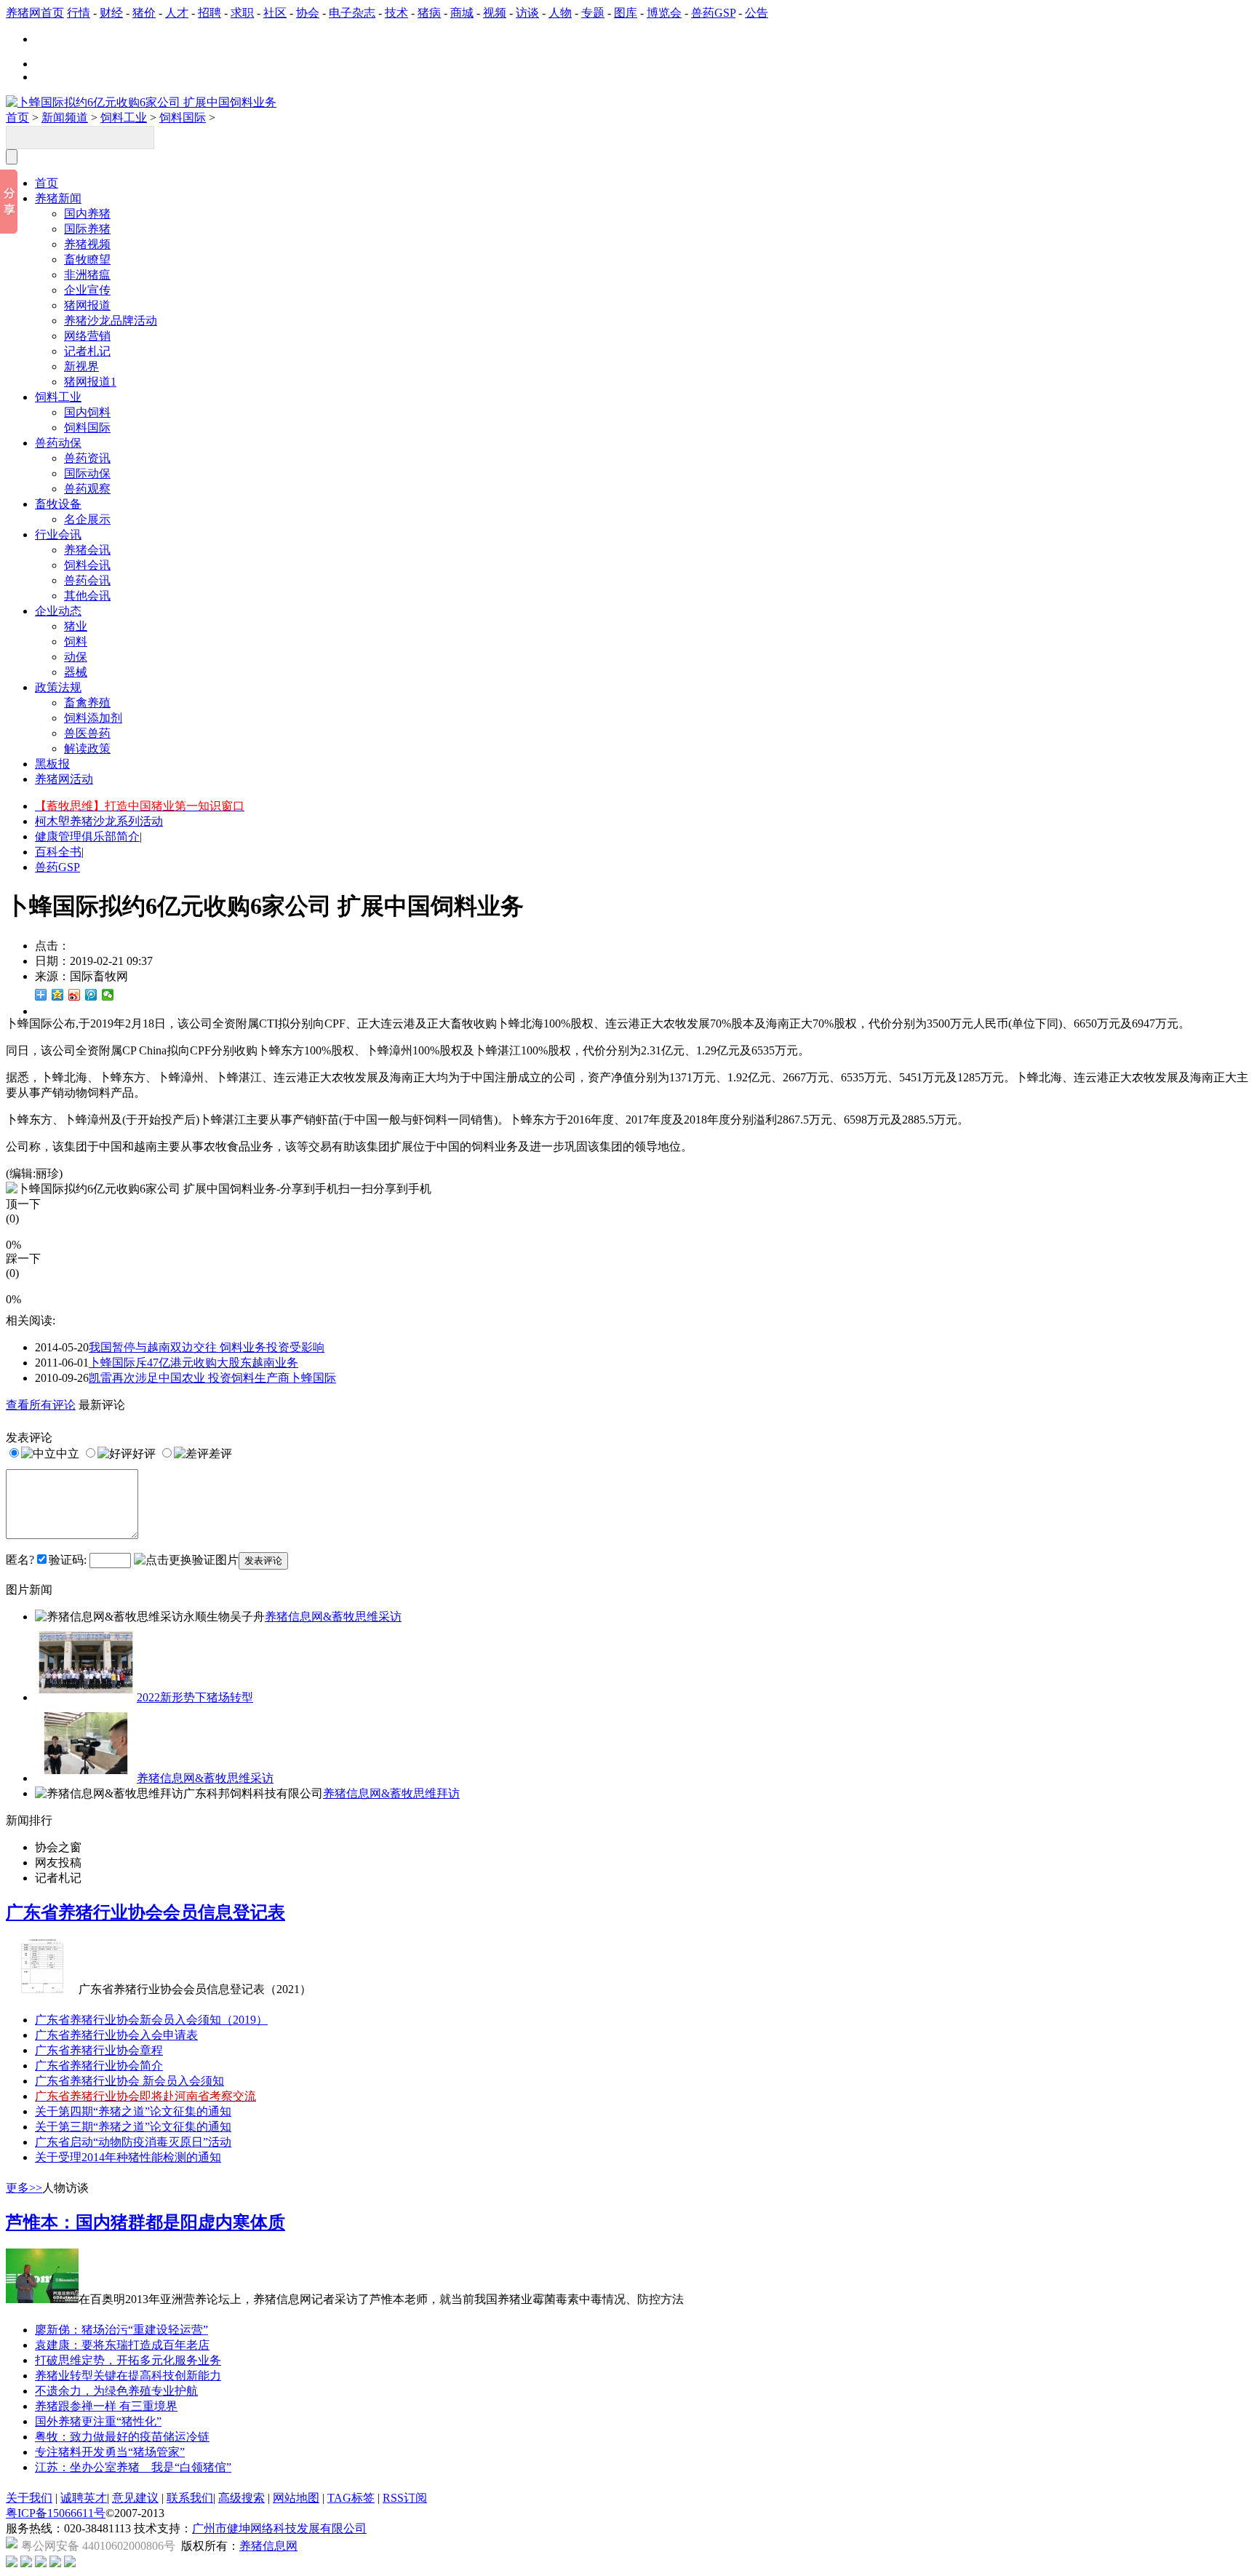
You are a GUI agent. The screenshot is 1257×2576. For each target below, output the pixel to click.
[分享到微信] (108, 995)
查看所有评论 (41, 1405)
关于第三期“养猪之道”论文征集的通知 (133, 2127)
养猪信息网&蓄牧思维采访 (333, 1617)
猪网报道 (87, 305)
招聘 (209, 13)
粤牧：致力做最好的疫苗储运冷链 (122, 2437)
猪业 (76, 626)
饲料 (76, 641)
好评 (144, 1454)
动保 (76, 657)
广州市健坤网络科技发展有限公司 (279, 2528)
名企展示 (87, 519)
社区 (275, 13)
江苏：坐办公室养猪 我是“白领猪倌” (133, 2467)
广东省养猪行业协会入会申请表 (116, 2035)
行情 (79, 13)
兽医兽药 (87, 733)
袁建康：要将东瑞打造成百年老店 (122, 2345)
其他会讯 (87, 596)
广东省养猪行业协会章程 (99, 2050)
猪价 (144, 13)
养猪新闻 (58, 198)
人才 (177, 13)
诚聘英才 (84, 2498)
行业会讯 (58, 534)
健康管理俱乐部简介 (87, 836)
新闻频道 (65, 118)
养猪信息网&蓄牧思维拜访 (391, 1793)
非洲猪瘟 (87, 275)
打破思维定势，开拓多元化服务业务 (128, 2360)
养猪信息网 (268, 2546)
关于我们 (29, 2498)
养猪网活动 (64, 779)
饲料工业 (124, 118)
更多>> (24, 2188)
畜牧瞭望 (87, 259)
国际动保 (87, 473)
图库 (626, 13)
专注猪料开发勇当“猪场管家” (110, 2452)
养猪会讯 (87, 550)
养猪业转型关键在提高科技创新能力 (128, 2376)
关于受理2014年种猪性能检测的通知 (128, 2157)
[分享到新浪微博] (75, 995)
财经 (111, 13)
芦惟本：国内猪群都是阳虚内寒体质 (145, 2222)
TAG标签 (351, 2498)
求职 (242, 13)
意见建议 (135, 2498)
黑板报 (52, 764)
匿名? (20, 1560)
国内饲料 (87, 412)
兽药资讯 (87, 458)
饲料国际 (183, 118)
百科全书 (58, 852)
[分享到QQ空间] (58, 995)
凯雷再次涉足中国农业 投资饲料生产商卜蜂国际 (212, 1378)
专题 (593, 13)
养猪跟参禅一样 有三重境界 (106, 2406)
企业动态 (58, 611)
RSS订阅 (405, 2498)
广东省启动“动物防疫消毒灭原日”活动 (133, 2142)
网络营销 (87, 336)
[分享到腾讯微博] (91, 995)
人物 (560, 13)
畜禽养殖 (87, 703)
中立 (68, 1454)
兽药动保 (58, 443)
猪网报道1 (90, 382)
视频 (495, 13)
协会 (308, 13)
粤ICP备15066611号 (56, 2513)
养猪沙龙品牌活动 (111, 321)
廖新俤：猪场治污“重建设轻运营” (121, 2330)
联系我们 (190, 2498)
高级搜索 (242, 2498)
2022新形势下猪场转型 (195, 1697)
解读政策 (87, 748)
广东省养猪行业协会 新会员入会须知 (129, 2081)
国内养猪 (87, 214)
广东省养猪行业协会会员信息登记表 (145, 1912)
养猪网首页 (35, 13)
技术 (396, 13)
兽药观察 (87, 489)
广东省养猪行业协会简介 (99, 2066)
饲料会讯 (87, 565)
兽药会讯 (87, 580)
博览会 (664, 13)
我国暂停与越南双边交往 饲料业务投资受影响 (207, 1347)
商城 (462, 13)
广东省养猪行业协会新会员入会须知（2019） (151, 2020)
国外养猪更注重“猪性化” (98, 2421)
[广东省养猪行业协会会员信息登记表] (42, 1989)
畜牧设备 (58, 504)
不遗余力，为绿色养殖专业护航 (116, 2391)
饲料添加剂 (93, 718)
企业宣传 (87, 290)
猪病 (429, 13)
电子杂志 (352, 13)
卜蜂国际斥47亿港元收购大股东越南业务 (193, 1363)
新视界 (81, 366)
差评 (220, 1454)
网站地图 (296, 2498)
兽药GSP (713, 13)
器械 (76, 672)
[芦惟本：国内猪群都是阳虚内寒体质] (42, 2299)
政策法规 (58, 687)
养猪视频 (87, 244)
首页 (17, 118)
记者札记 (87, 351)
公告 (757, 13)
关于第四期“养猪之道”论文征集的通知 (133, 2111)
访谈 (527, 13)
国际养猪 (87, 229)
